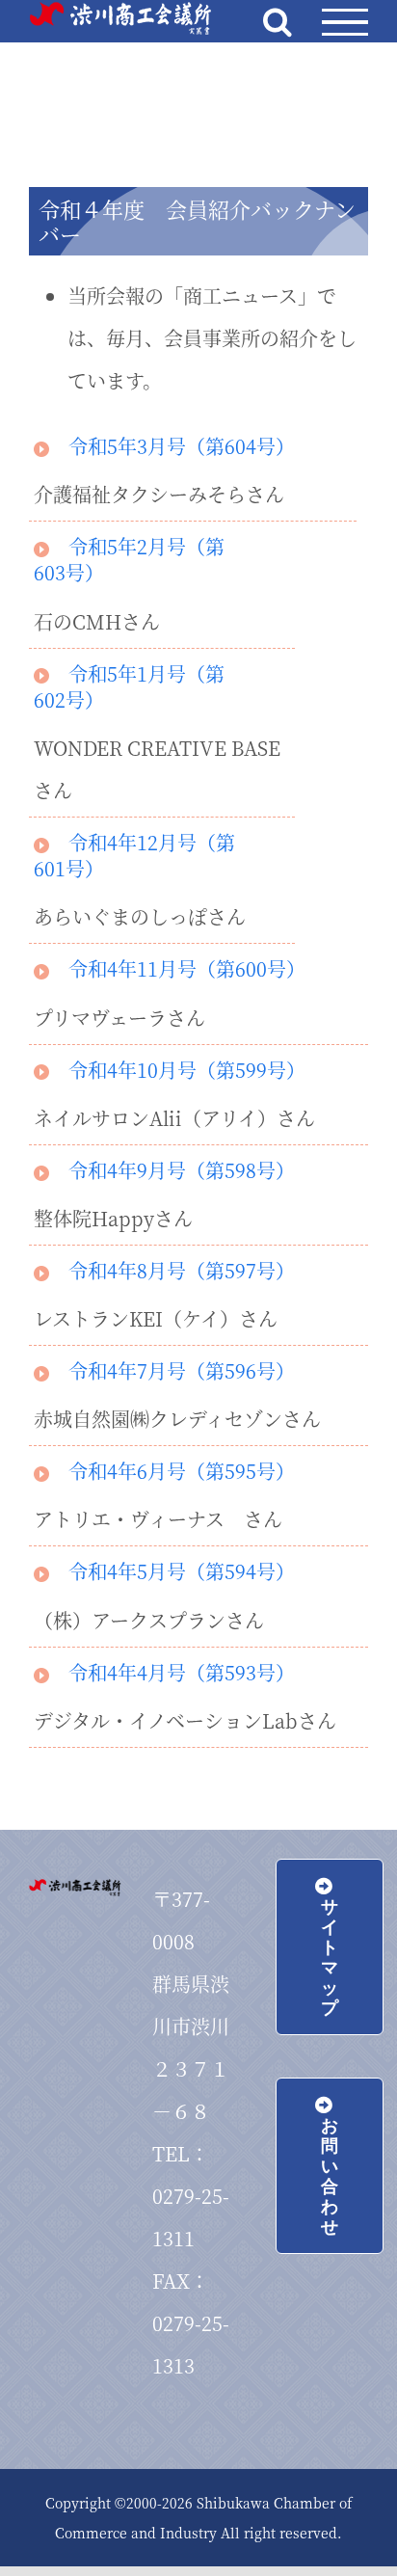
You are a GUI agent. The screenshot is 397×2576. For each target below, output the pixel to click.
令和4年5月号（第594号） (182, 1571)
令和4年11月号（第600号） (187, 968)
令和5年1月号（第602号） (129, 686)
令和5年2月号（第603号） (129, 559)
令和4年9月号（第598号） (182, 1170)
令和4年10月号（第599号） (187, 1070)
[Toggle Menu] (345, 23)
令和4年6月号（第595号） (182, 1471)
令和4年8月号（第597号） (182, 1270)
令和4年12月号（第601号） (134, 855)
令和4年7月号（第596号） (182, 1370)
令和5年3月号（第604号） (182, 446)
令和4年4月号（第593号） (182, 1672)
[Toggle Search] (278, 21)
